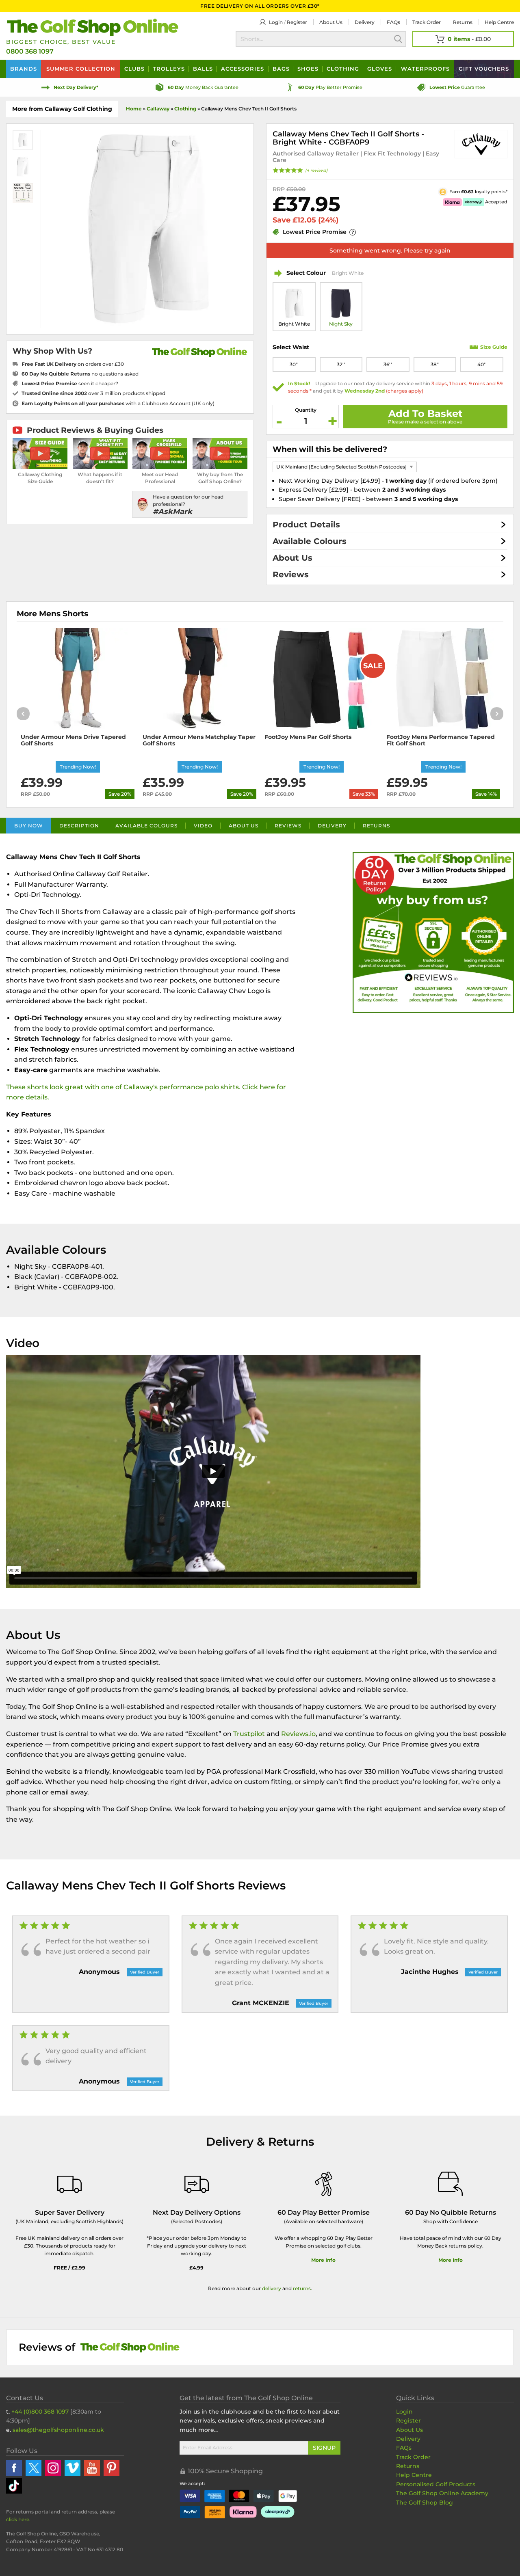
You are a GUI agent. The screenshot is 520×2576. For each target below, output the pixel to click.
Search (398, 39)
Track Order (427, 22)
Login (276, 22)
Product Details (306, 525)
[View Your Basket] (463, 39)
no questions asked (80, 374)
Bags (281, 69)
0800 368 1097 (30, 51)
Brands (24, 69)
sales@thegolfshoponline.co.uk (58, 2430)
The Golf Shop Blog (425, 2503)
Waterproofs (425, 69)
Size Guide (494, 347)
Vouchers (484, 69)
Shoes (308, 69)
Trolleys (169, 69)
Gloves (380, 69)
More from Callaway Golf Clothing (62, 109)
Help (499, 22)
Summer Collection (81, 69)
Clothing (343, 69)
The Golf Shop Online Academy (442, 2493)
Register (297, 22)
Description (79, 826)
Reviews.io (298, 1734)
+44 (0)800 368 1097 (40, 2412)
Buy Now (29, 826)
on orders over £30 (73, 364)
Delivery (365, 22)
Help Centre (414, 2475)
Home (134, 109)
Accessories (243, 69)
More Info (323, 2260)
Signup (324, 2448)
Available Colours (310, 541)
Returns (463, 22)
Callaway (158, 109)
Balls (203, 69)
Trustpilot (249, 1734)
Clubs (134, 69)
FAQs (393, 22)
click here (18, 2519)
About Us (292, 558)
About (331, 22)
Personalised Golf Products (436, 2484)
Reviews (291, 574)
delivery (272, 2288)
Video (203, 826)
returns (302, 2288)
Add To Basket (425, 413)
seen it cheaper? (70, 383)
